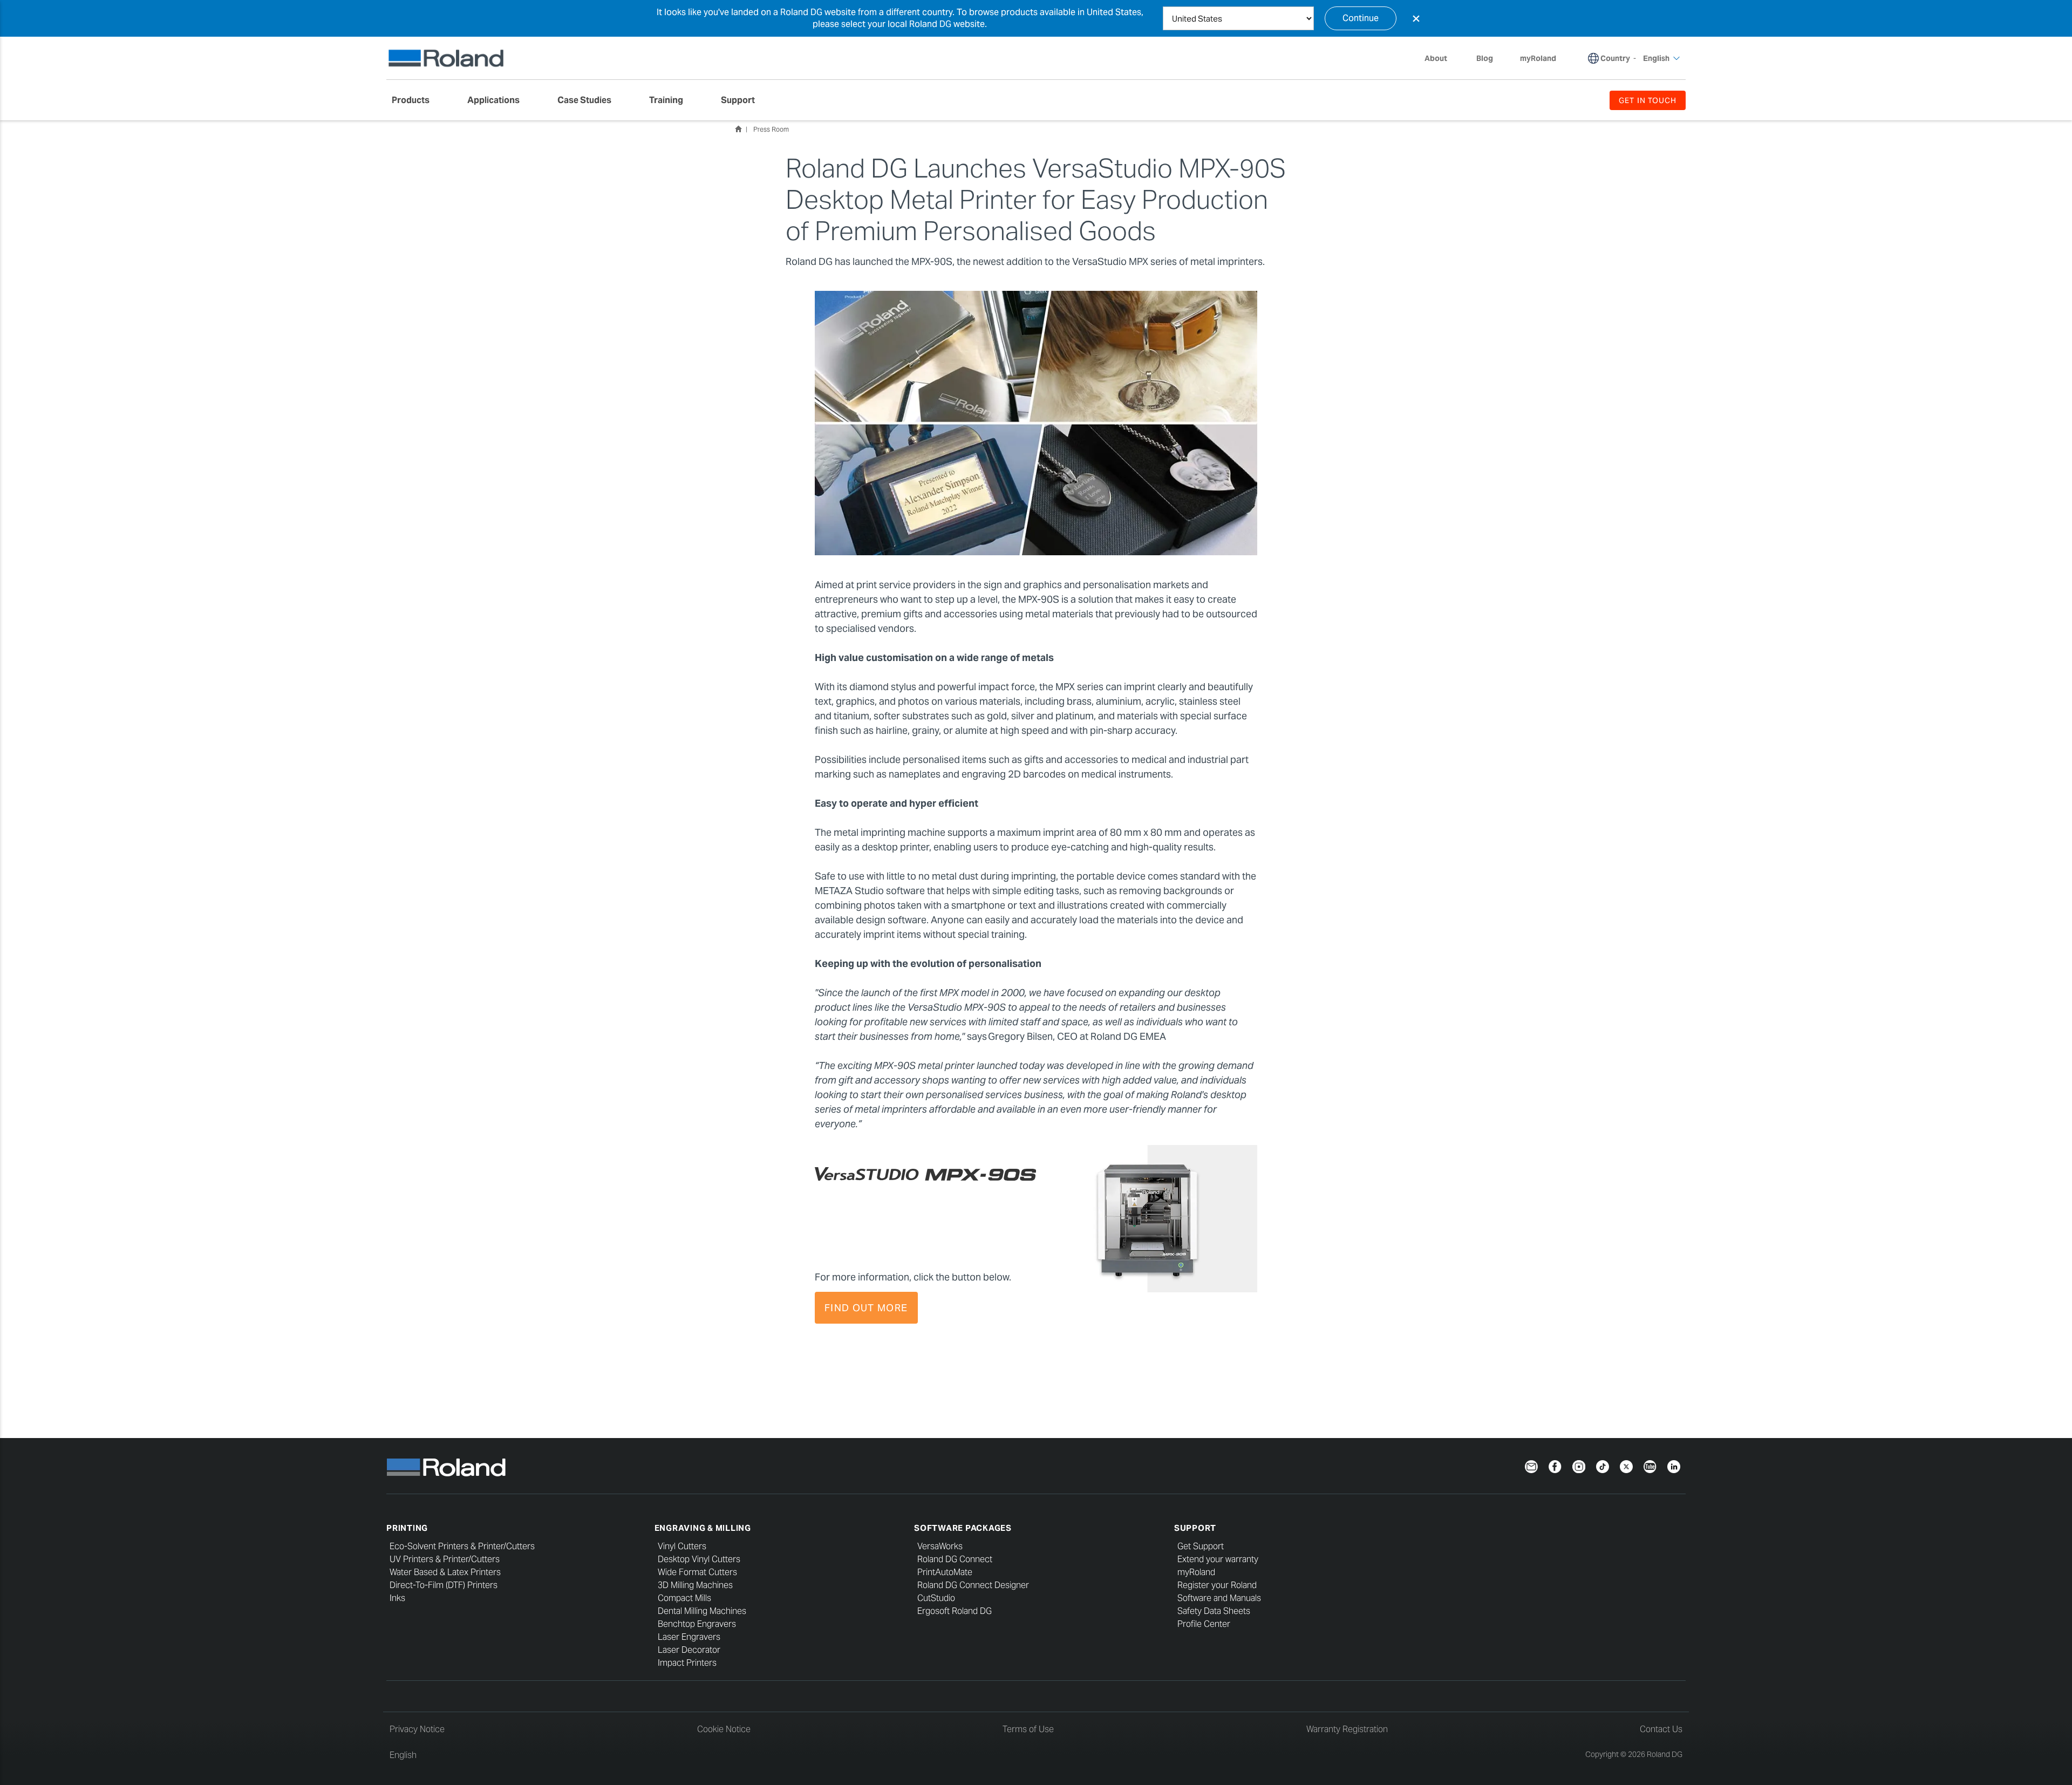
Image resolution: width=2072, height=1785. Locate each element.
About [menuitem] (1436, 58)
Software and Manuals (1219, 1598)
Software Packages (963, 1528)
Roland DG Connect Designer (973, 1585)
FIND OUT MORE (866, 1308)
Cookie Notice (724, 1729)
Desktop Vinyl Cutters (699, 1559)
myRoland (1196, 1572)
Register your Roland (1217, 1585)
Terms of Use (1028, 1729)
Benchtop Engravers (697, 1624)
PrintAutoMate (945, 1572)
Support (1195, 1528)
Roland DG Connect (955, 1559)
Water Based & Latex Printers (445, 1572)
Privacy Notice (417, 1729)
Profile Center (1204, 1624)
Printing (407, 1528)
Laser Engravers (689, 1637)
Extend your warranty (1218, 1559)
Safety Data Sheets (1214, 1611)
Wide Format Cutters (697, 1572)
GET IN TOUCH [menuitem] (1648, 100)
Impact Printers (687, 1663)
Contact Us (1661, 1729)
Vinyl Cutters (682, 1546)
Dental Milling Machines (702, 1611)
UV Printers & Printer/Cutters (445, 1559)
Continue (1361, 18)
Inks (397, 1598)
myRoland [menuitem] (1538, 58)
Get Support (1201, 1546)
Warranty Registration (1347, 1729)
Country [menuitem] (1615, 58)
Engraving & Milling (703, 1528)
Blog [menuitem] (1485, 58)
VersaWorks (940, 1546)
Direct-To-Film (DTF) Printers (444, 1585)
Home (738, 129)
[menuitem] (416, 100)
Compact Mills (684, 1598)
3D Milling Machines (695, 1585)
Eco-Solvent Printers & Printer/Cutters (462, 1546)
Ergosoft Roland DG (955, 1611)
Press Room (771, 129)
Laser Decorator (689, 1650)
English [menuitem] (1656, 58)
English (403, 1755)
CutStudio (936, 1598)
